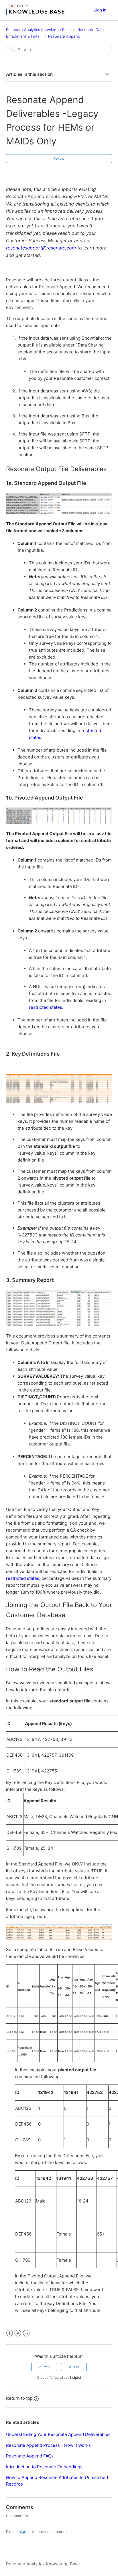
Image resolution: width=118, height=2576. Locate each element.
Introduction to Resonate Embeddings (44, 2467)
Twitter (18, 2333)
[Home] (35, 13)
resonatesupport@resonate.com (41, 248)
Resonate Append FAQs (30, 2456)
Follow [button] (59, 158)
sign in (25, 2532)
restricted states (46, 1007)
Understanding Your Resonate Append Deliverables (58, 2434)
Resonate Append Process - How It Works (48, 2445)
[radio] (44, 2367)
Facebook (10, 2333)
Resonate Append (64, 36)
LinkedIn (26, 2333)
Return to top (19, 2398)
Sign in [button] (100, 10)
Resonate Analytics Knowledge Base (38, 30)
